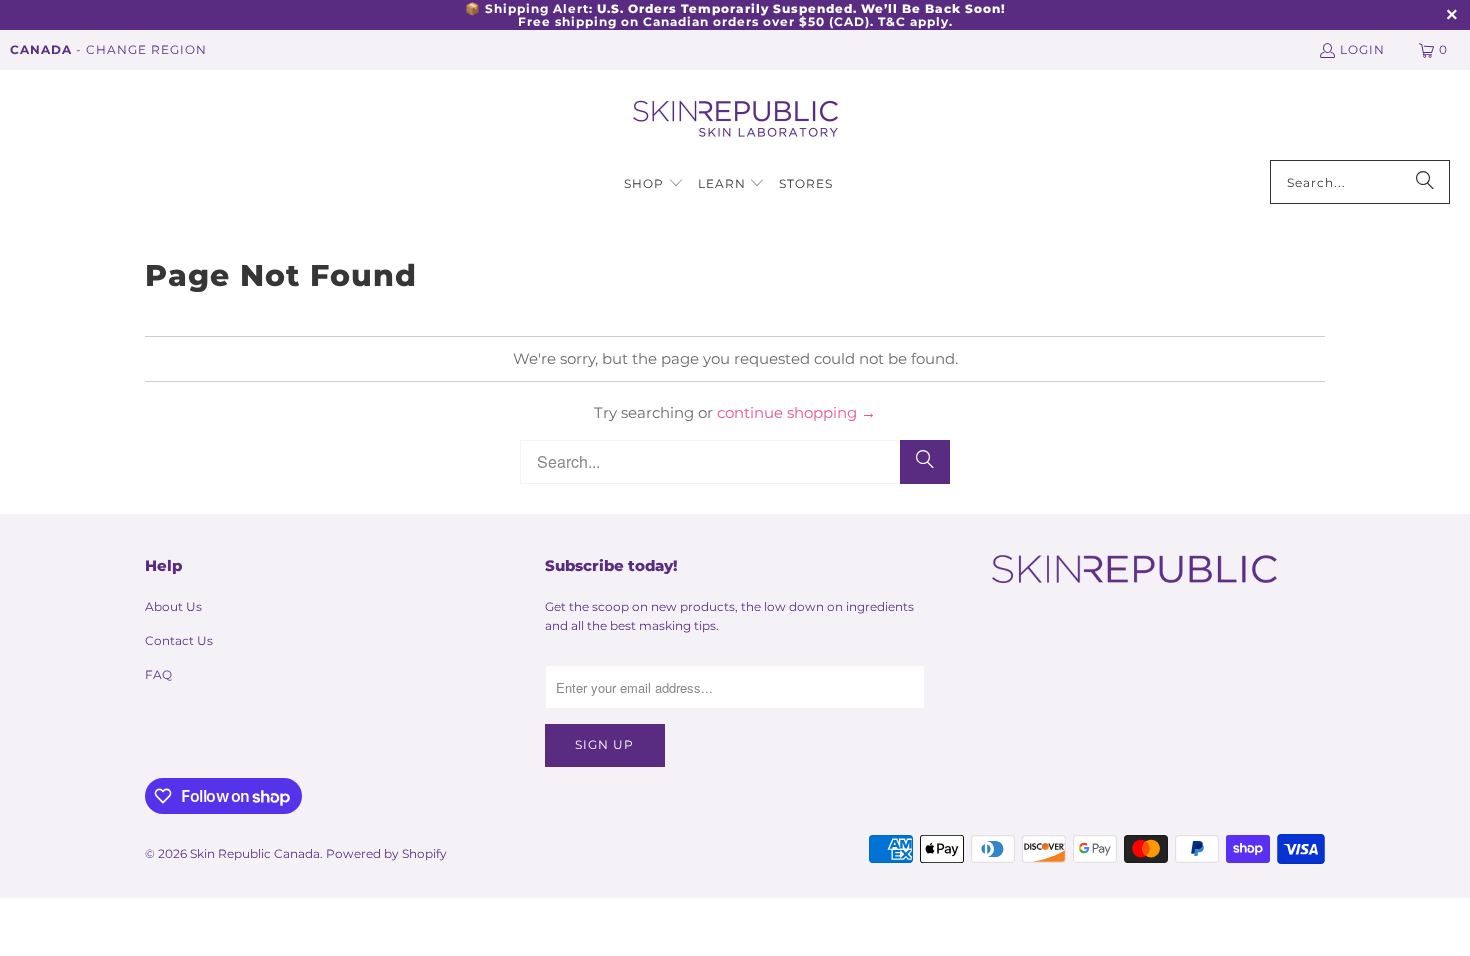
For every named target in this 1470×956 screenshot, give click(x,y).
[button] (654, 184)
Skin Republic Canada (255, 853)
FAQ (158, 674)
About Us (173, 606)
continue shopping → (796, 412)
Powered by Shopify (386, 853)
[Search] (1425, 182)
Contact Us (179, 640)
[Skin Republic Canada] (735, 120)
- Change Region (108, 49)
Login (1362, 49)
